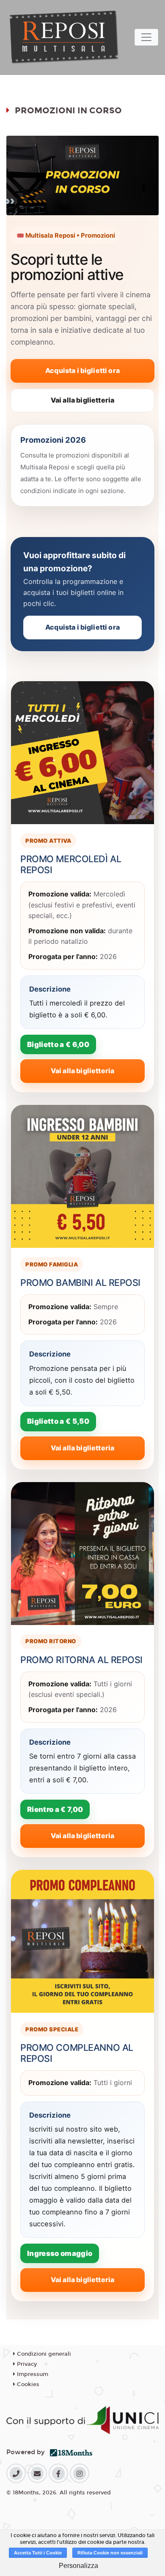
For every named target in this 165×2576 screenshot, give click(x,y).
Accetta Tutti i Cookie (38, 2553)
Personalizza (78, 2566)
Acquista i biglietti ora (82, 370)
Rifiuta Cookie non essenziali (110, 2553)
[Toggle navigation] (146, 37)
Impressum (32, 2374)
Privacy (26, 2364)
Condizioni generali (43, 2354)
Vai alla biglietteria (82, 400)
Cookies (27, 2384)
